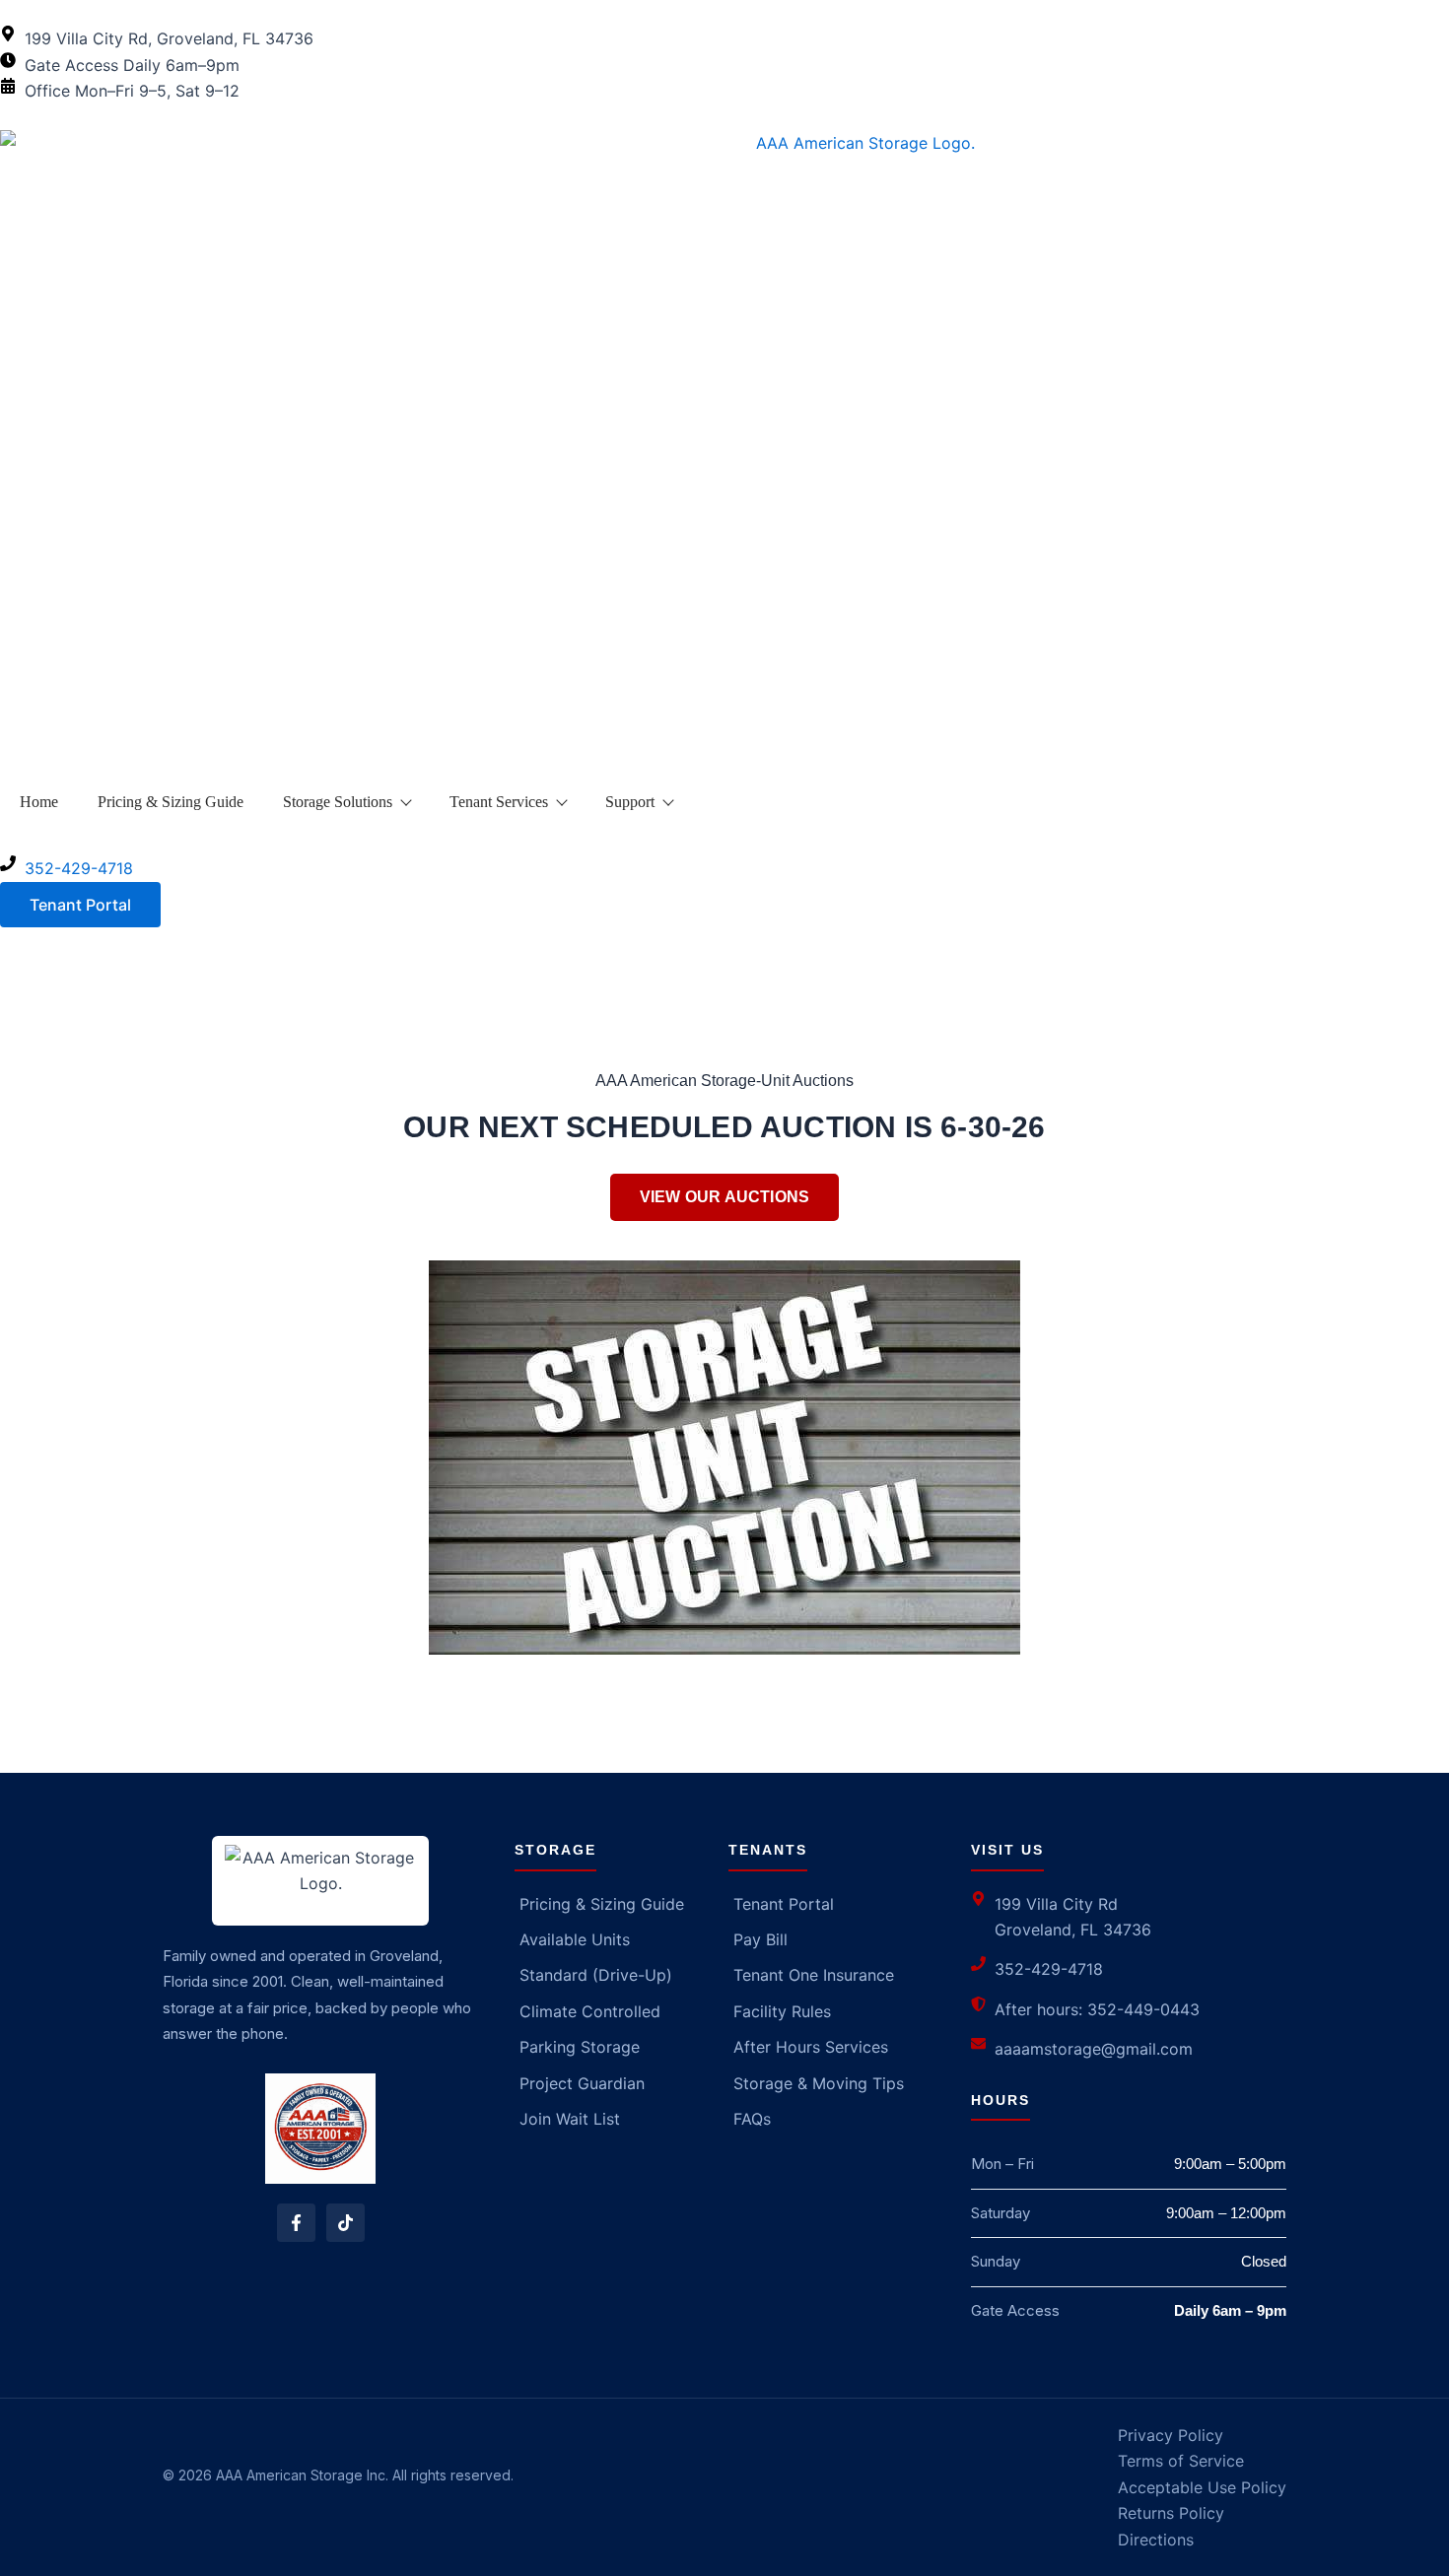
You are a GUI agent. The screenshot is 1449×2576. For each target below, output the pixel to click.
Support (630, 802)
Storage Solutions (338, 802)
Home (39, 802)
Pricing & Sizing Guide (171, 802)
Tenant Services (499, 802)
